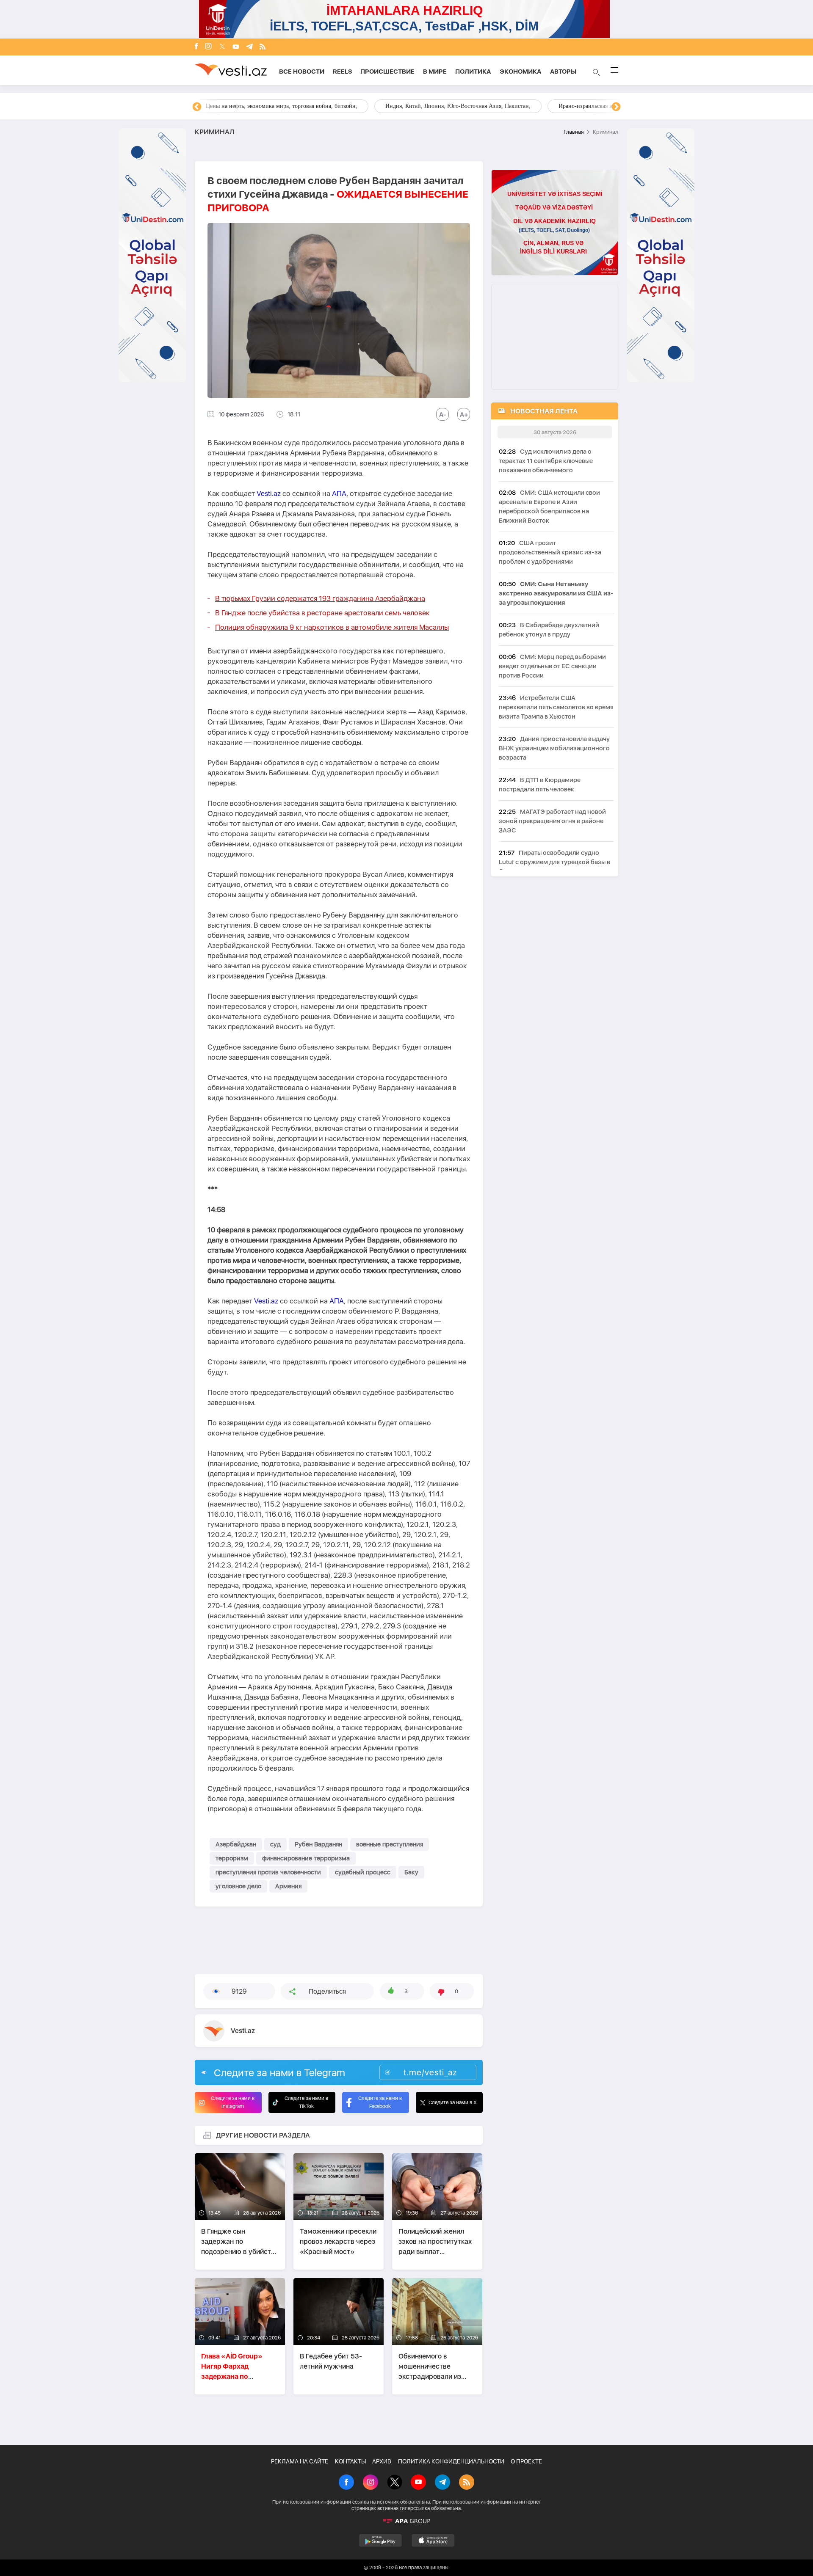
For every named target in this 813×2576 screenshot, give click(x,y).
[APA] (406, 2521)
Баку (411, 1872)
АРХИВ (382, 2461)
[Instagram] (208, 47)
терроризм (232, 1858)
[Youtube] (236, 47)
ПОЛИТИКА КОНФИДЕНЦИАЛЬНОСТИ (451, 2461)
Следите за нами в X (453, 2102)
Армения (288, 1886)
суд (275, 1844)
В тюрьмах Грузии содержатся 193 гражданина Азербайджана (320, 598)
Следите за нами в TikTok (306, 2102)
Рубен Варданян (318, 1844)
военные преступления (390, 1844)
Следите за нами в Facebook (380, 2102)
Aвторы (563, 72)
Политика (473, 72)
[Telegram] (249, 47)
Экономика (521, 72)
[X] (395, 2483)
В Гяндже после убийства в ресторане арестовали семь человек (322, 613)
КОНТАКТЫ (350, 2461)
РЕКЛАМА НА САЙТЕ (300, 2461)
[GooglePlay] (380, 2540)
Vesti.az (269, 493)
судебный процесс (363, 1872)
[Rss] (263, 47)
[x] (222, 47)
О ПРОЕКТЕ (526, 2461)
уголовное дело (238, 1886)
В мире (435, 72)
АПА (339, 493)
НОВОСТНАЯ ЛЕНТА (544, 411)
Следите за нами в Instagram (233, 2102)
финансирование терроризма (306, 1858)
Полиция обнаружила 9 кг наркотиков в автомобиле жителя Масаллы (332, 627)
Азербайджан (236, 1844)
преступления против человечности (268, 1872)
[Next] (616, 107)
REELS (342, 72)
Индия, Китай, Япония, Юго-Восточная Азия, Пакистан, (458, 106)
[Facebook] (196, 47)
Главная (574, 132)
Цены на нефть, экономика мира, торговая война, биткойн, (282, 106)
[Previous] (197, 107)
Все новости (302, 72)
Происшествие (387, 72)
